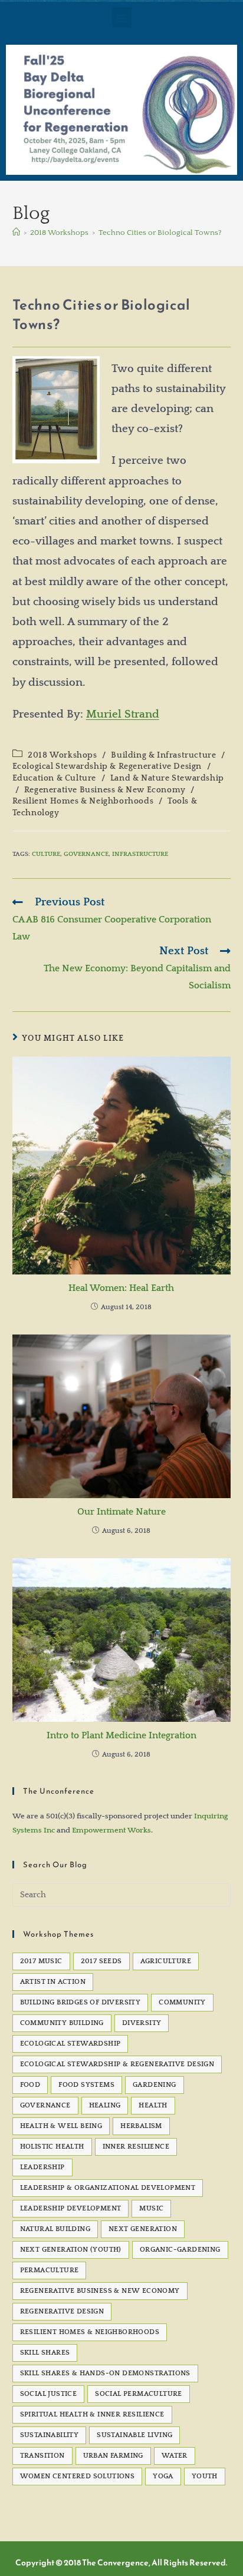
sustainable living (134, 2435)
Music (151, 2208)
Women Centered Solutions (78, 2476)
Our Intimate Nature (121, 1512)
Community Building (62, 2023)
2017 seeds (101, 1961)
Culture (46, 854)
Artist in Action (53, 1982)
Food (30, 2085)
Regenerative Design (62, 2311)
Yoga (163, 2476)
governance (86, 854)
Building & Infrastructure (163, 755)
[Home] (16, 233)
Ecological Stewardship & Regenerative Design (107, 766)
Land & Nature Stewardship (167, 778)
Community (182, 2002)
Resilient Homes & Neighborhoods (83, 801)
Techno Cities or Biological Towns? (160, 233)
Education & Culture (54, 778)
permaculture (50, 2270)
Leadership (42, 2167)
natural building (55, 2229)
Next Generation (143, 2229)
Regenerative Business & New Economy (105, 790)
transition (42, 2456)
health (153, 2105)
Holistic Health (52, 2147)
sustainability (50, 2435)
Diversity (142, 2023)
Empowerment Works (111, 1830)
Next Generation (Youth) (71, 2250)
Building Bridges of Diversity (81, 2002)
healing (105, 2105)
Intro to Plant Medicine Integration (121, 1735)
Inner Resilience (136, 2147)
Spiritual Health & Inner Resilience (92, 2414)
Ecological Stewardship (70, 2044)
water (175, 2456)
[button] (122, 17)
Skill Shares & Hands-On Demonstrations (105, 2373)
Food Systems (86, 2085)
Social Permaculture (139, 2394)
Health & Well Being (61, 2126)
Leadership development (71, 2208)
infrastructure (140, 854)
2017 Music (41, 1961)
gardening (155, 2085)
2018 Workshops (62, 755)
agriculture (166, 1961)
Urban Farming (113, 2456)
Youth (205, 2476)
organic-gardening (180, 2250)
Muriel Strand (123, 714)
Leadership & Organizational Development (108, 2188)
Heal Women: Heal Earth (121, 1288)
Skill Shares (45, 2353)
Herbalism (141, 2126)
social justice (49, 2394)
